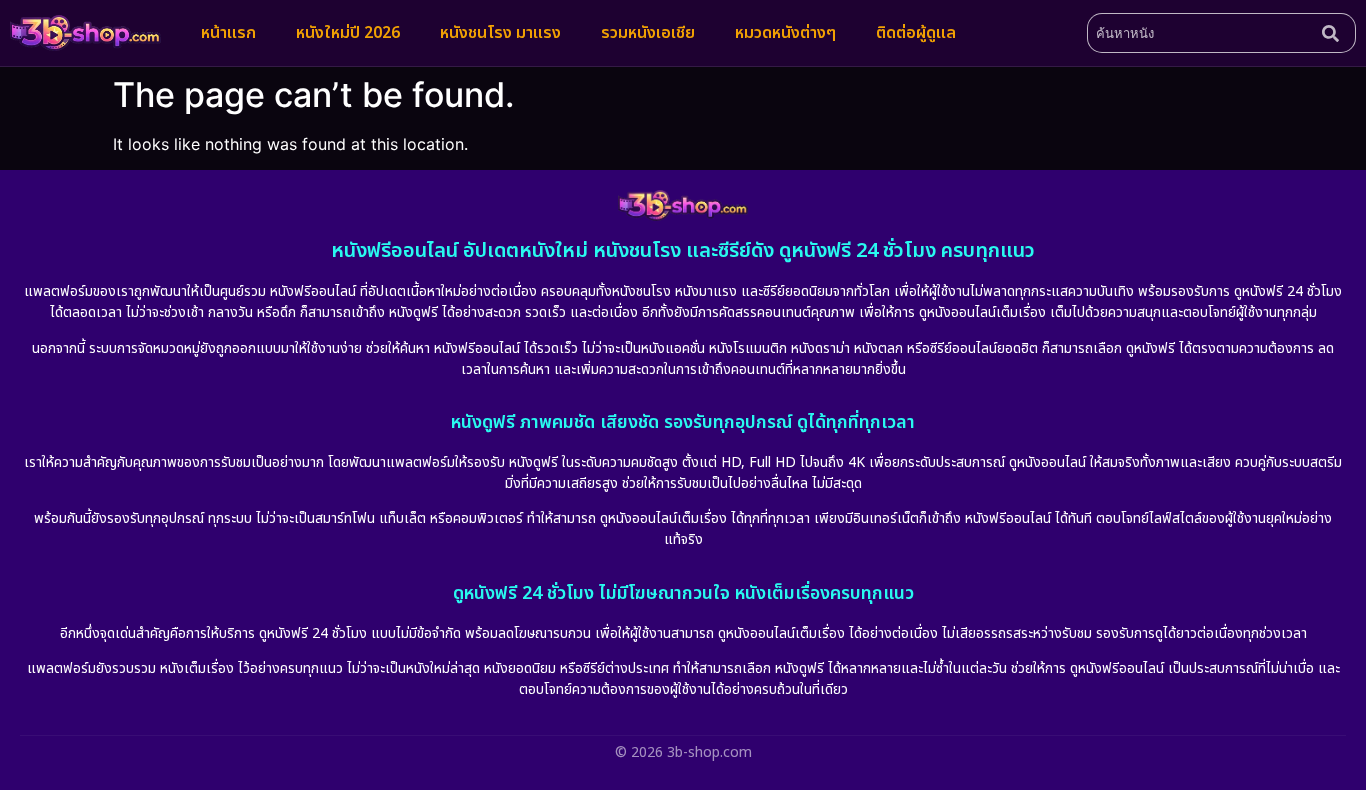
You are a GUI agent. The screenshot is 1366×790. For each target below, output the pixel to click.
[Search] (1335, 33)
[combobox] (1200, 33)
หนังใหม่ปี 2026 (348, 33)
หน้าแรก (228, 33)
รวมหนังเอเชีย (648, 33)
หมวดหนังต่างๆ (785, 33)
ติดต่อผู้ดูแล (916, 33)
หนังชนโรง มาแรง (500, 33)
